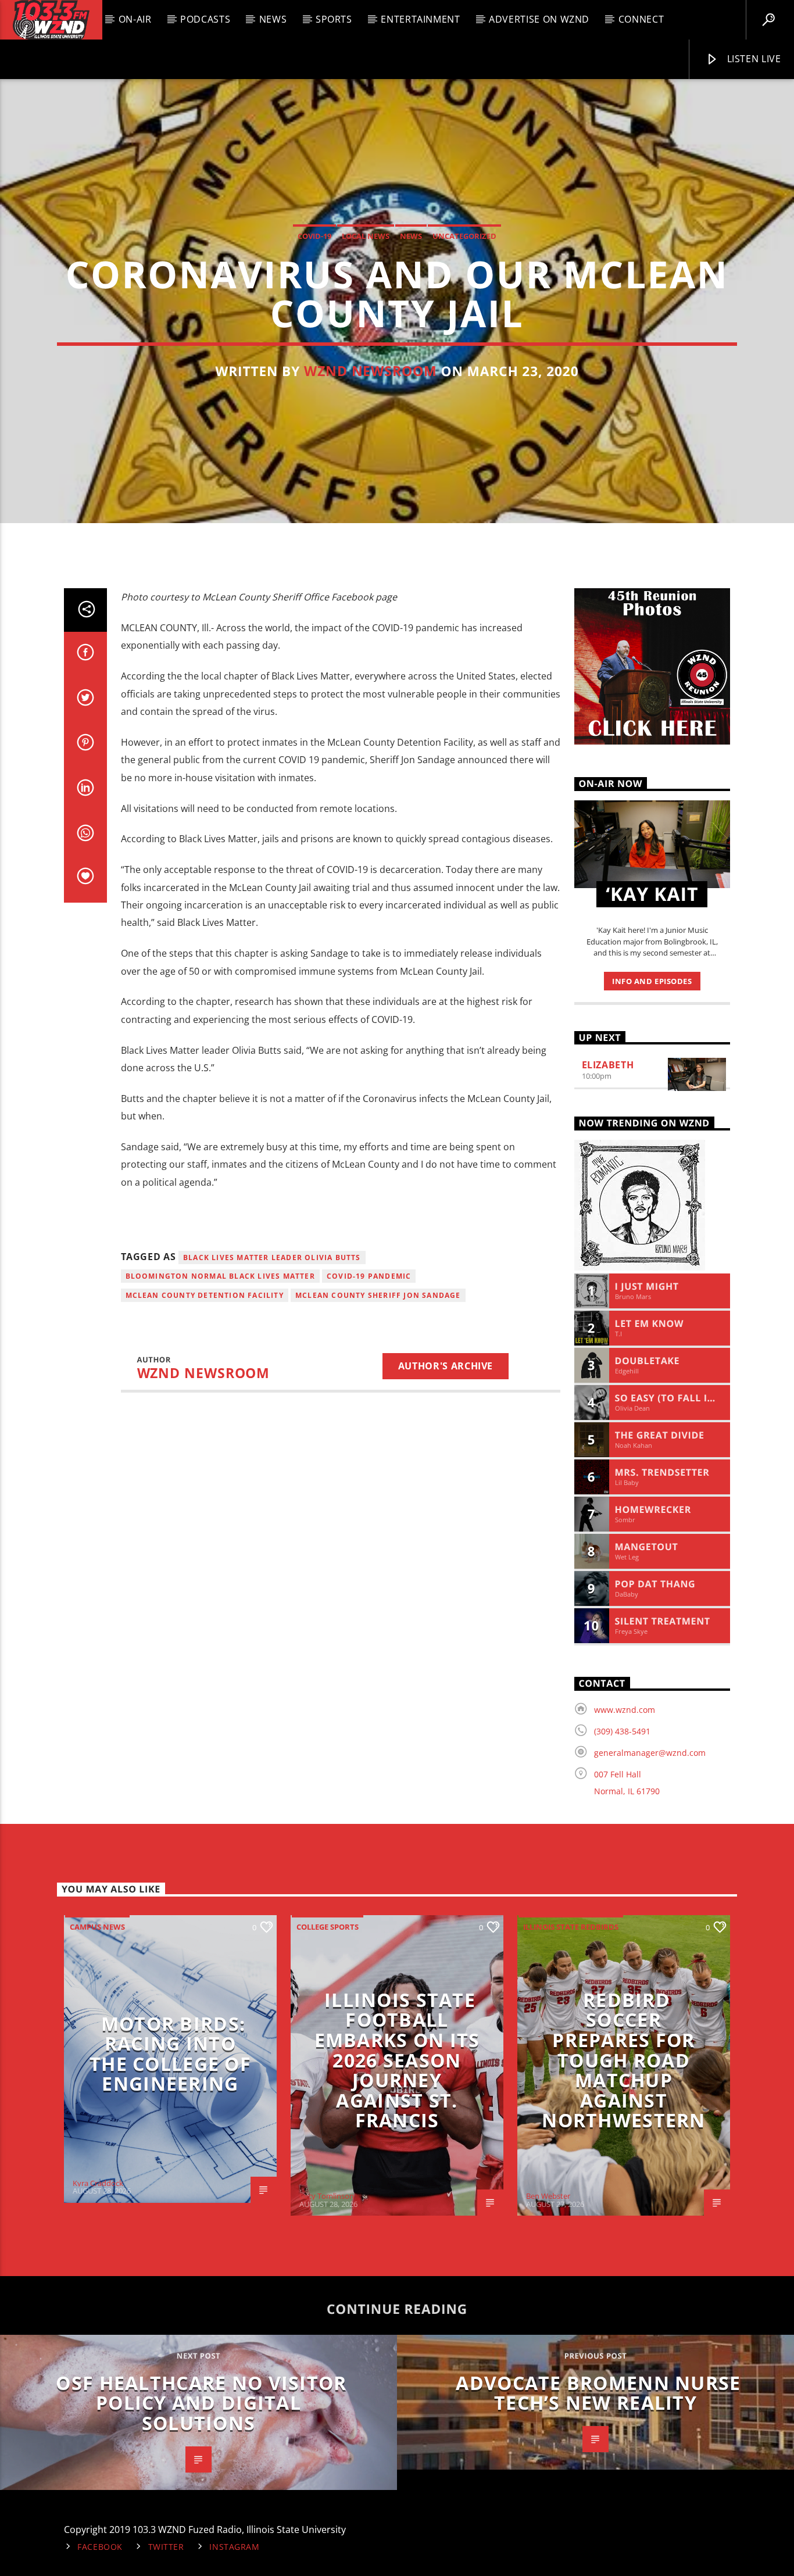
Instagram (234, 2547)
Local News (366, 236)
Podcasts (205, 19)
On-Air (135, 19)
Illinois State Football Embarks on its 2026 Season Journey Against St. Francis (397, 2060)
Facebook (100, 2547)
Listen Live (753, 59)
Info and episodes (652, 981)
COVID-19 (314, 236)
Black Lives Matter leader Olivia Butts (272, 1257)
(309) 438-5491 (622, 1731)
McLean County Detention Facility (205, 1295)
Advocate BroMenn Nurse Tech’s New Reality (598, 2393)
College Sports (328, 1927)
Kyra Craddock (98, 2183)
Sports (334, 19)
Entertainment (420, 19)
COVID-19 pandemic (369, 1276)
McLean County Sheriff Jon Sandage (378, 1295)
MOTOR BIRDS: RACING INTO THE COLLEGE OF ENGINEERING (170, 2054)
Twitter (166, 2547)
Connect (641, 19)
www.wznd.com (625, 1710)
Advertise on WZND (539, 19)
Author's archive (446, 1366)
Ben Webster (548, 2196)
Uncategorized (464, 236)
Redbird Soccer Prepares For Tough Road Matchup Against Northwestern (623, 2060)
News (273, 19)
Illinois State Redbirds (571, 1927)
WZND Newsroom (371, 371)
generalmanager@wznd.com (650, 1753)
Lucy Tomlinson (327, 2196)
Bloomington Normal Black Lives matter (220, 1276)
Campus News (97, 1927)
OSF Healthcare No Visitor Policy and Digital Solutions (201, 2403)
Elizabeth (608, 1065)
